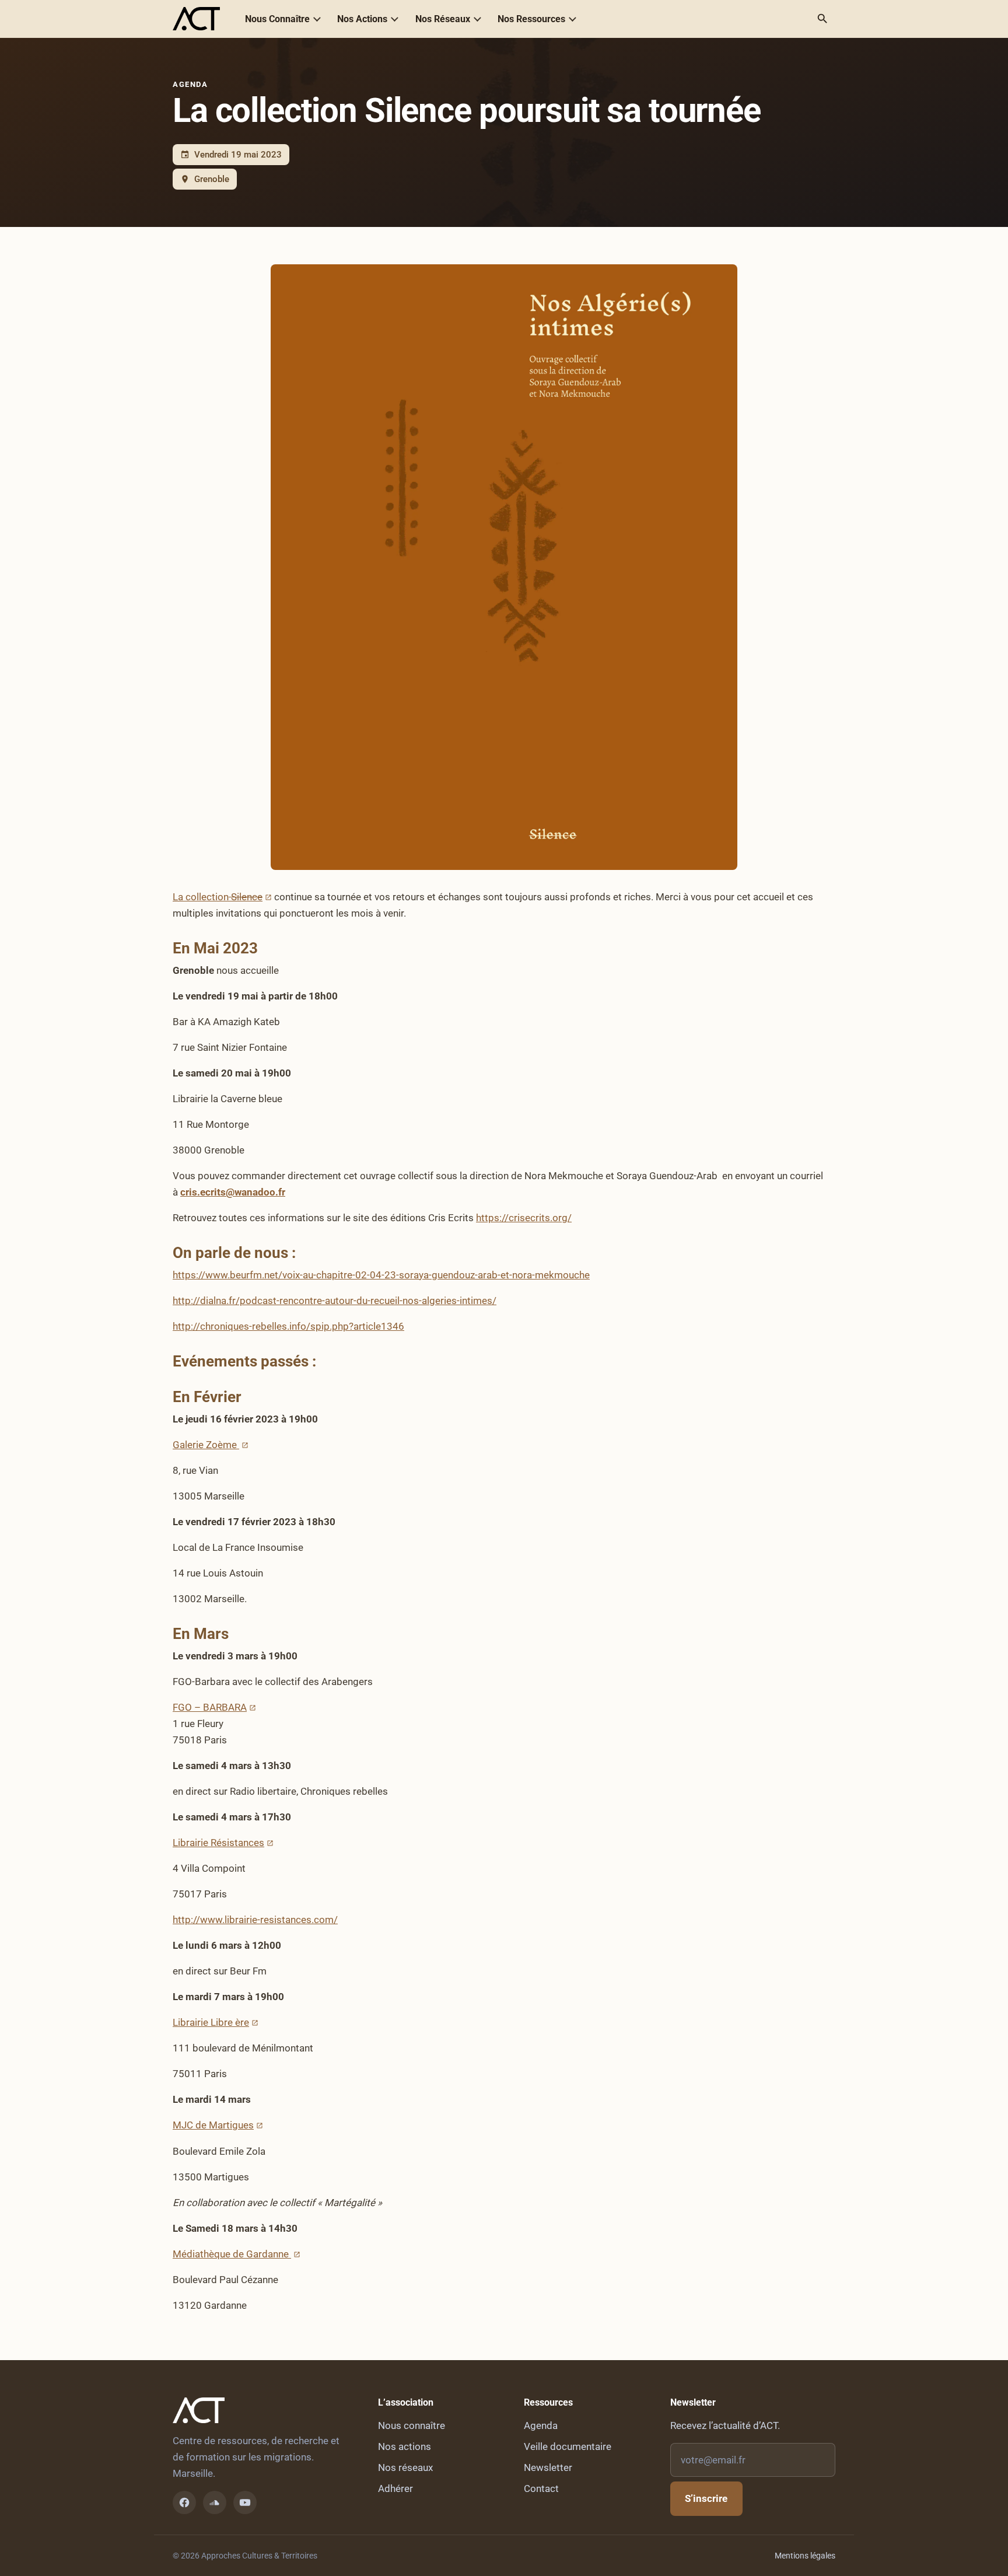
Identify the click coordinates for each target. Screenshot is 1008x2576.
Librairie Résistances (218, 1843)
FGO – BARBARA (210, 1707)
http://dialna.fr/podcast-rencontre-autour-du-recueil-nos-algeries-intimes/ (335, 1301)
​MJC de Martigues (213, 2125)
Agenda (190, 84)
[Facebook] (184, 2502)
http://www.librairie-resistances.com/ (255, 1920)
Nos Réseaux (443, 19)
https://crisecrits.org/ (524, 1218)
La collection (218, 897)
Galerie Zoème (206, 1445)
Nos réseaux (405, 2467)
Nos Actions (362, 19)
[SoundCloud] (215, 2502)
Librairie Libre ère (211, 2022)
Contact (541, 2488)
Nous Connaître (277, 19)
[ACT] (196, 19)
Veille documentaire (568, 2446)
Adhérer (395, 2488)
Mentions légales (805, 2556)
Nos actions (405, 2446)
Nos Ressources (531, 19)
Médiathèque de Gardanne (232, 2254)
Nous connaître (412, 2425)
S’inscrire (706, 2498)
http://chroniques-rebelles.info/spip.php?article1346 (288, 1326)
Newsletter (548, 2467)
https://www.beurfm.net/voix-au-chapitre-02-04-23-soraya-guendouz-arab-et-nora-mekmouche (381, 1275)
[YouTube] (245, 2502)
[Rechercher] (822, 19)
